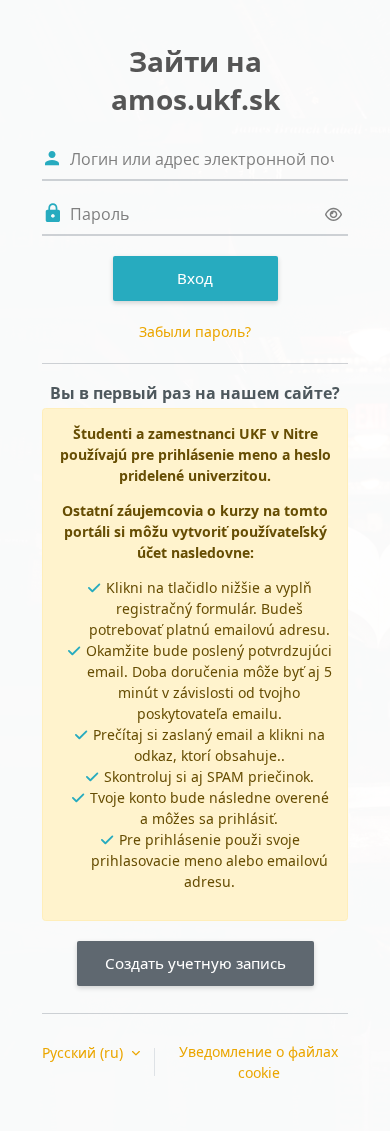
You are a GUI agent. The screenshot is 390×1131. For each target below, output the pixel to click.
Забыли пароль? (195, 331)
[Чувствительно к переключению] (333, 214)
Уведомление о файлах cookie (258, 1062)
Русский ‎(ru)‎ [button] (84, 1052)
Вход (195, 278)
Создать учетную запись (195, 963)
